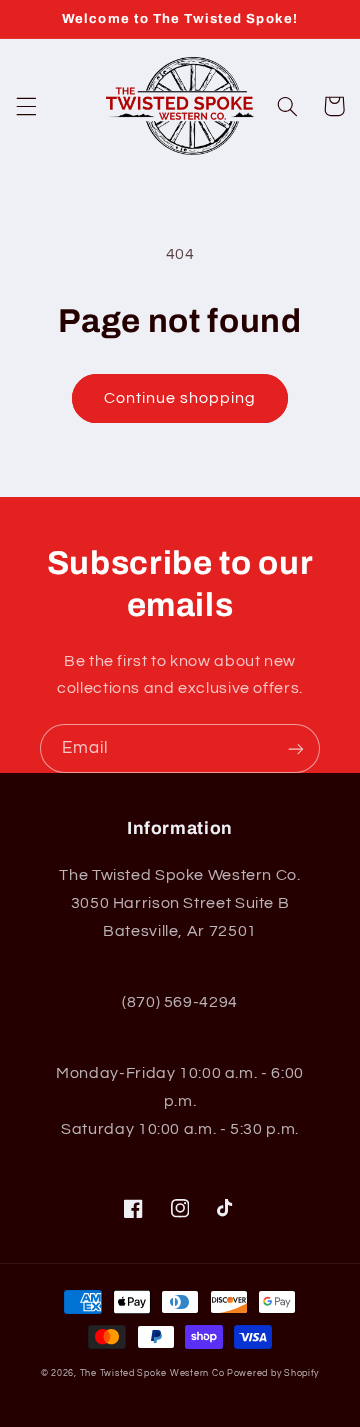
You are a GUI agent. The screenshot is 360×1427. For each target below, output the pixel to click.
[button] (26, 106)
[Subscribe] (296, 748)
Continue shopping (180, 398)
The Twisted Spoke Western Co (152, 1373)
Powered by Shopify (273, 1373)
